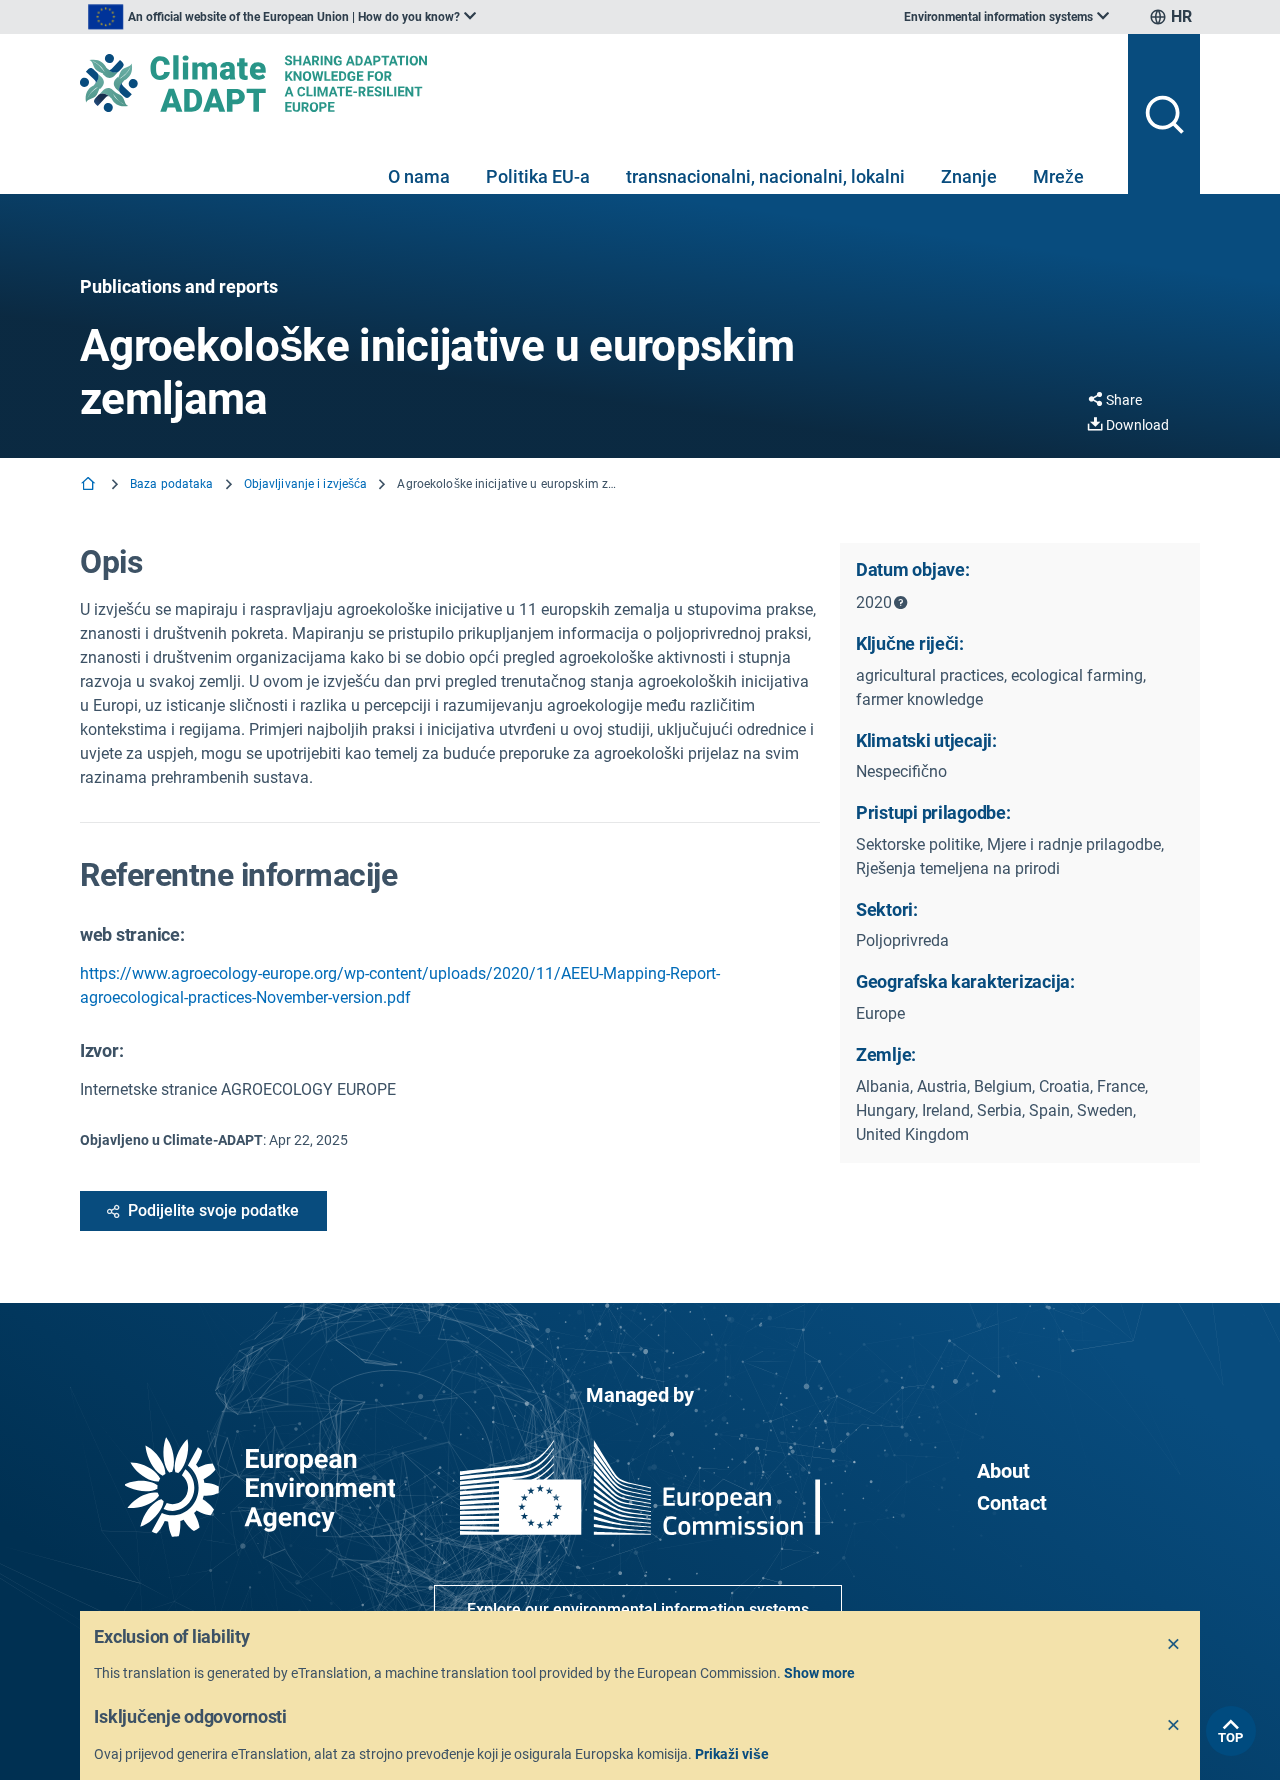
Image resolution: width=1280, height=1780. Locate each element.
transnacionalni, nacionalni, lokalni (765, 176)
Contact (1012, 1503)
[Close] (1174, 1645)
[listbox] (282, 17)
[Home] (90, 485)
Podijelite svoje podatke (213, 1210)
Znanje (969, 176)
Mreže (1058, 176)
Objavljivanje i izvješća (306, 484)
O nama (419, 176)
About (1003, 1471)
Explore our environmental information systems (638, 1609)
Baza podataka (172, 484)
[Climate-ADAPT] (596, 83)
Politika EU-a (538, 176)
